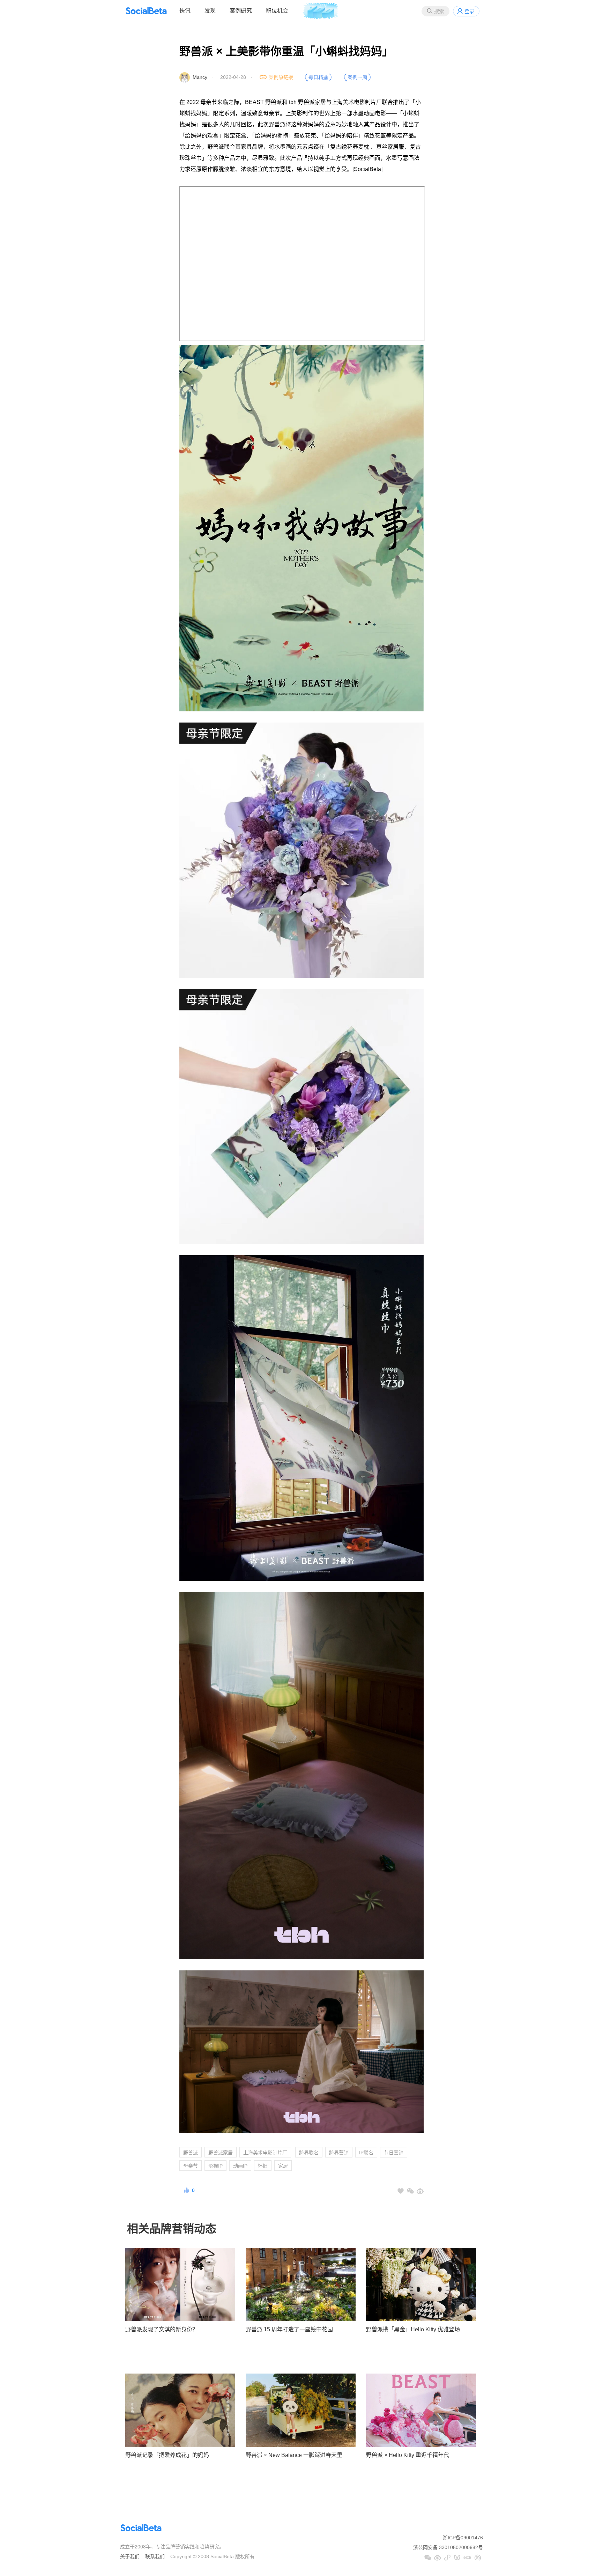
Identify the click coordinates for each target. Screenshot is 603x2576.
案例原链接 (281, 77)
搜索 (439, 11)
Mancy (200, 77)
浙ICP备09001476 (463, 2538)
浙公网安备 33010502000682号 (448, 2547)
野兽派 (191, 2153)
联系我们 (155, 2556)
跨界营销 (339, 2153)
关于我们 (130, 2556)
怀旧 (263, 2166)
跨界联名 (309, 2153)
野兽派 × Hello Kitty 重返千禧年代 (408, 2455)
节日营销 (394, 2153)
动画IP (240, 2166)
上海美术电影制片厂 (265, 2153)
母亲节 (191, 2166)
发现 (210, 11)
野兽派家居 (221, 2153)
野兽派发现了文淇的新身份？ (162, 2329)
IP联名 (366, 2153)
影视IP (215, 2166)
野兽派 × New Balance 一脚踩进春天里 (294, 2455)
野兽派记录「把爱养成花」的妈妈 (167, 2455)
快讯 (185, 11)
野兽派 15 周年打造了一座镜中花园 (289, 2329)
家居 (283, 2166)
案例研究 (241, 11)
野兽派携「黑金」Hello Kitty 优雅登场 (413, 2329)
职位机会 (277, 11)
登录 (469, 11)
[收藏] (401, 2191)
